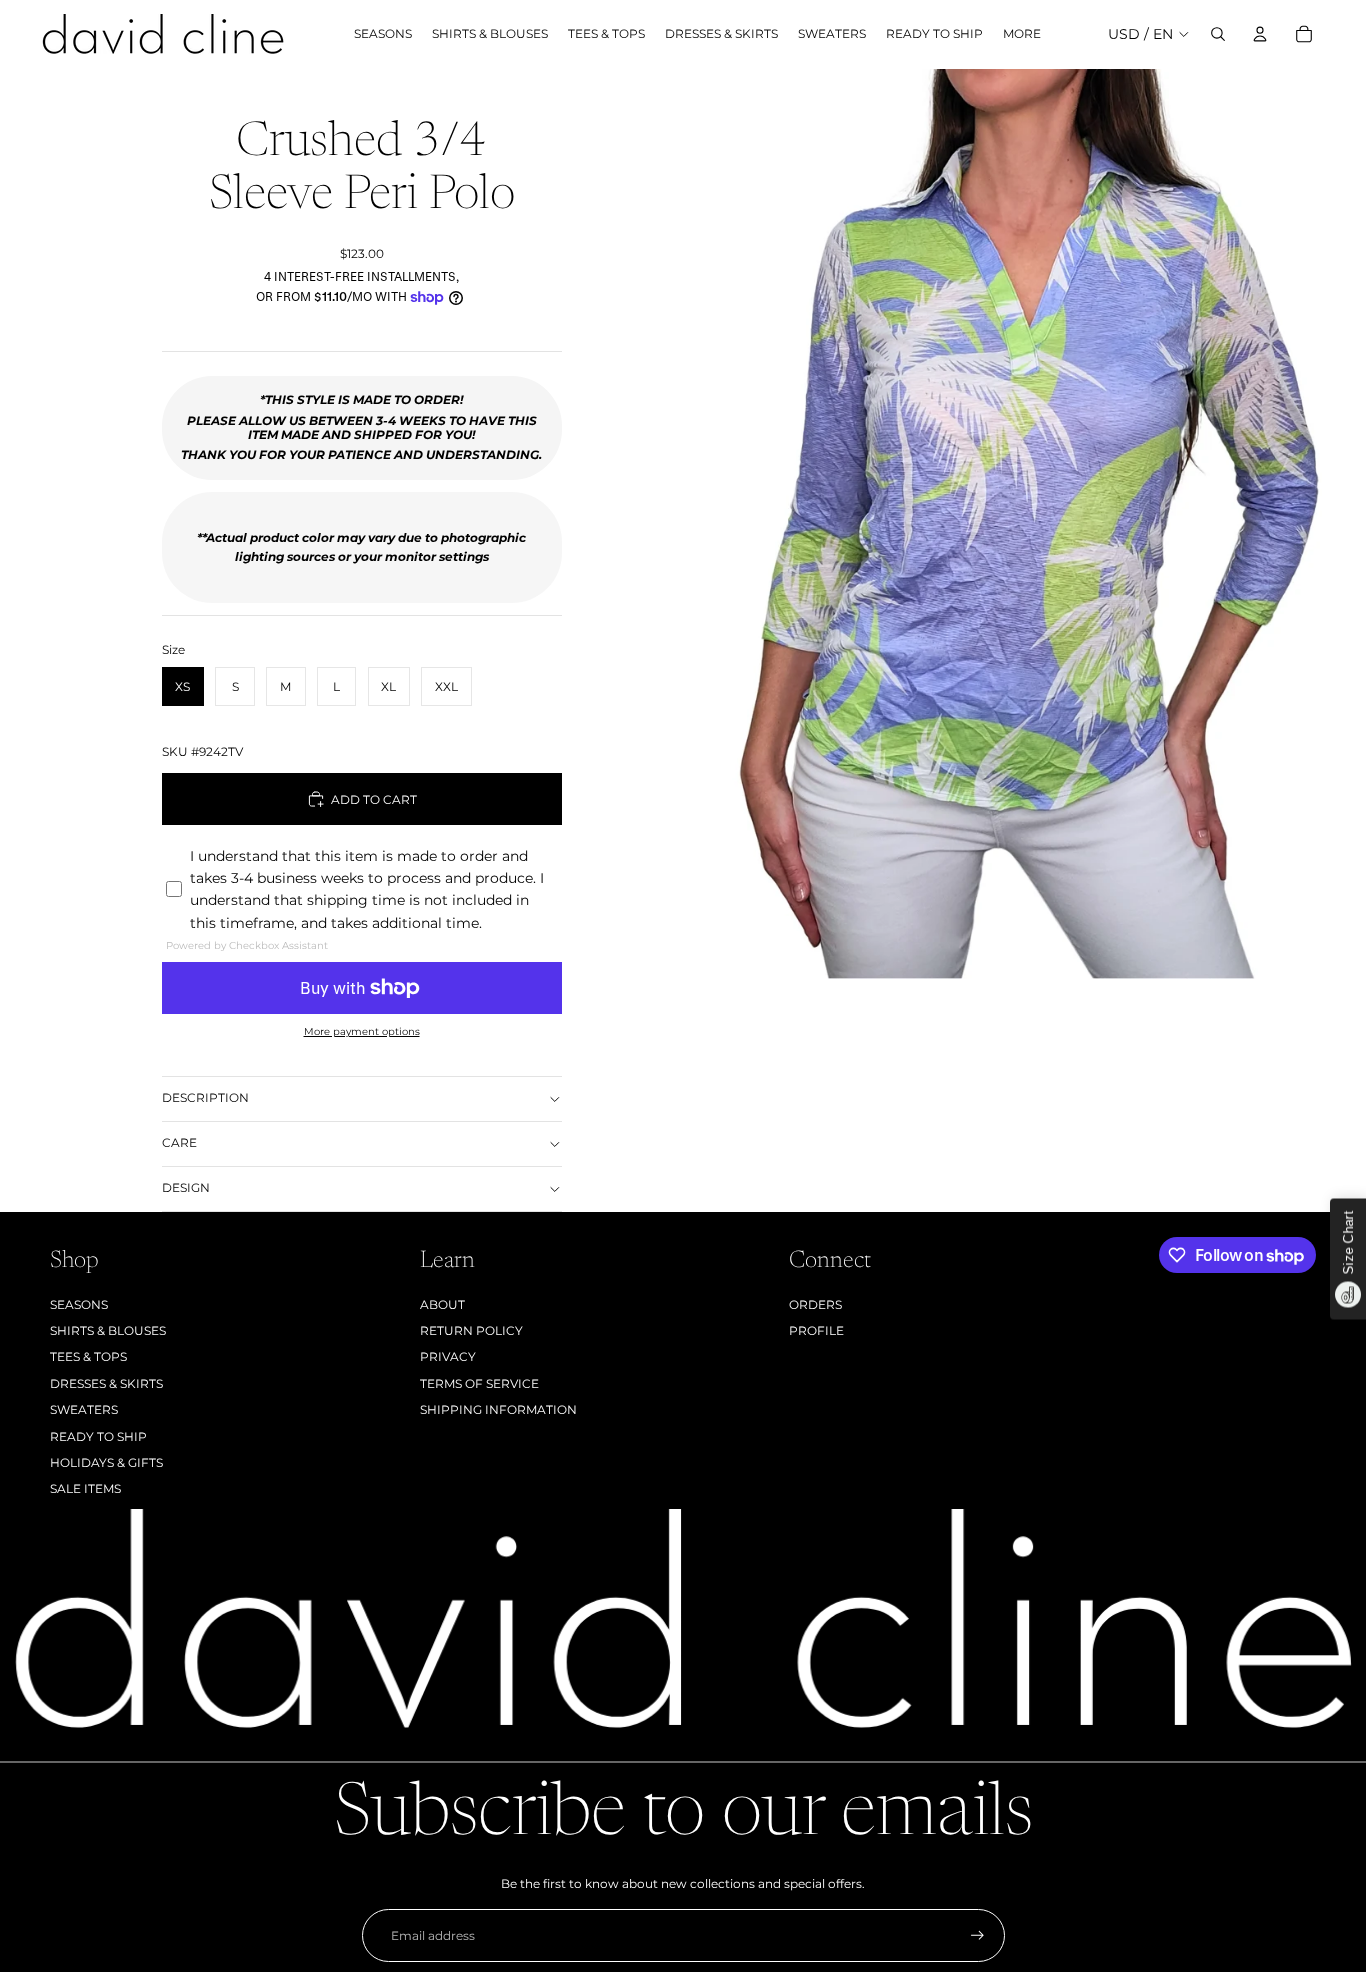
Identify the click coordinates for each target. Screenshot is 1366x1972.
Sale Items (85, 1488)
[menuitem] (1022, 34)
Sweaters (84, 1409)
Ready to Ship (98, 1436)
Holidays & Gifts (106, 1462)
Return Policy (471, 1330)
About (442, 1304)
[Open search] (1218, 34)
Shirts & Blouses (108, 1330)
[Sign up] (977, 1935)
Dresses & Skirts (106, 1383)
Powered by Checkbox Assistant (247, 945)
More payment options (362, 1031)
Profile (816, 1330)
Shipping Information (498, 1409)
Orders (815, 1304)
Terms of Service (479, 1383)
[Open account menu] (1260, 34)
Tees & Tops (88, 1356)
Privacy (448, 1356)
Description (205, 1097)
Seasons (79, 1304)
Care (179, 1142)
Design (186, 1187)
